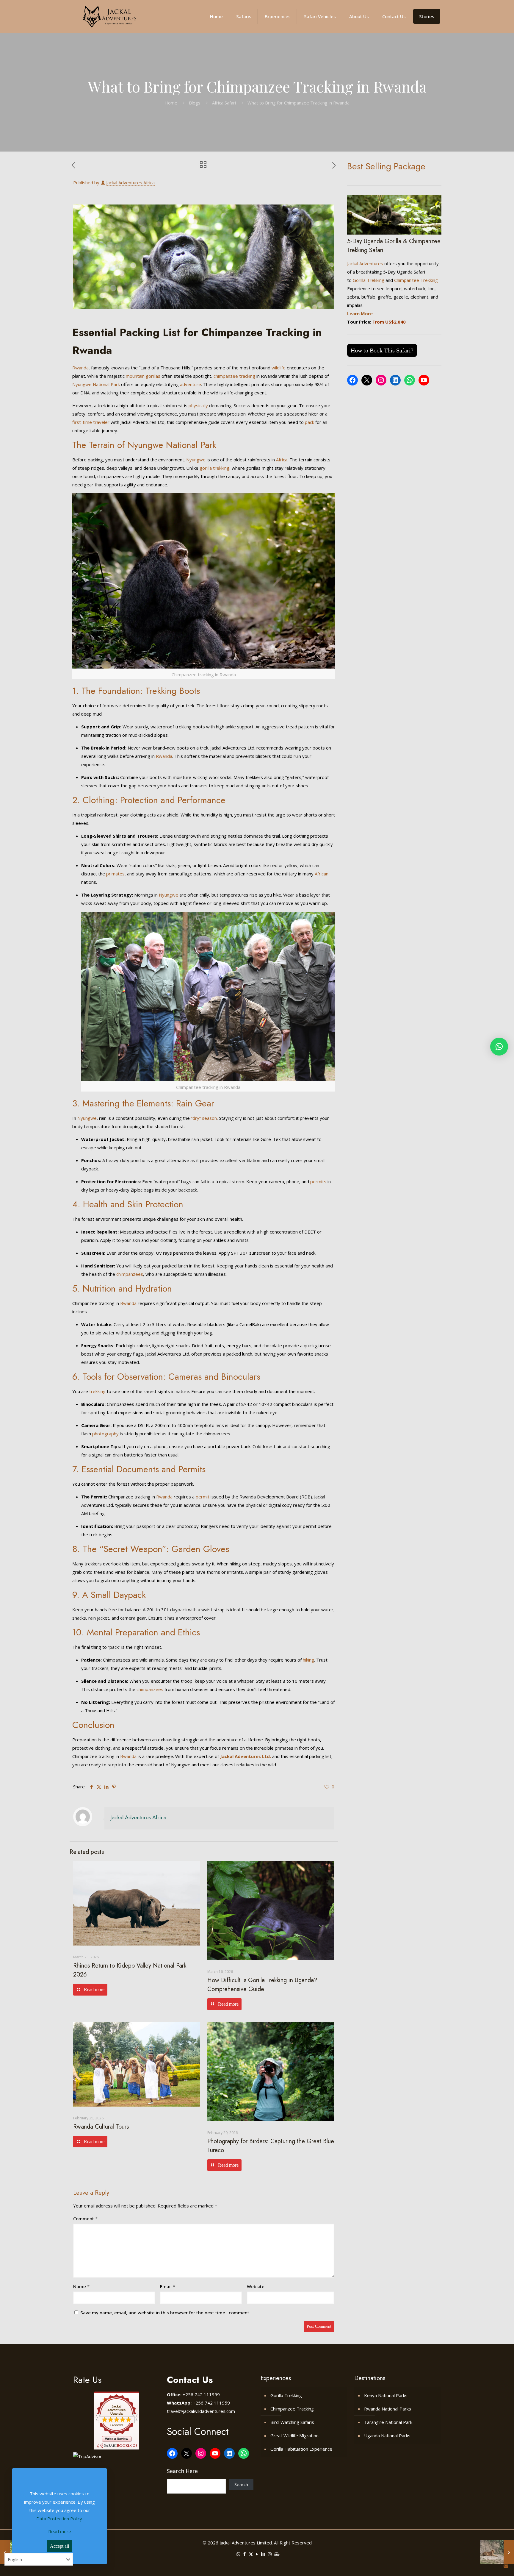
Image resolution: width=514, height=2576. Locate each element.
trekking (97, 1391)
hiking (308, 1660)
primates (115, 874)
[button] (499, 1047)
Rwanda (80, 368)
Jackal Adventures (365, 263)
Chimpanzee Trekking (416, 280)
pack (310, 422)
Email (168, 2286)
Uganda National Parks (387, 2436)
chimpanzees (130, 1274)
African (322, 874)
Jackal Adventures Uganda (116, 2410)
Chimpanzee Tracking (292, 2409)
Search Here (182, 2471)
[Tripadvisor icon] (276, 2554)
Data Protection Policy (59, 2519)
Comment (85, 2219)
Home (171, 103)
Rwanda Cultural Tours (101, 2127)
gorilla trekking (214, 468)
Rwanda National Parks (388, 2409)
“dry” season (204, 1118)
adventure (191, 384)
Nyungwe (196, 460)
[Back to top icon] (489, 2566)
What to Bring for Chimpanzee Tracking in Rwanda (298, 103)
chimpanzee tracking (234, 376)
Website (256, 2286)
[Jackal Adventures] (109, 16)
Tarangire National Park (388, 2422)
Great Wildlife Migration (294, 2436)
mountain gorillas (143, 376)
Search (241, 2484)
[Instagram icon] (270, 2554)
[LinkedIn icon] (263, 2554)
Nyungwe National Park (96, 384)
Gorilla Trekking (369, 280)
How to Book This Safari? (382, 350)
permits (318, 1181)
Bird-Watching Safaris (292, 2422)
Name (81, 2286)
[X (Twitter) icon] (251, 2554)
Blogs (195, 103)
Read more (60, 2531)
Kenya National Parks (386, 2395)
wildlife (279, 368)
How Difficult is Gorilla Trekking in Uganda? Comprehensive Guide (262, 1985)
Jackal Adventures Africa (130, 182)
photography (105, 1434)
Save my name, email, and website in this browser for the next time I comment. (165, 2313)
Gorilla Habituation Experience (301, 2449)
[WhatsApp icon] (238, 2554)
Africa (282, 460)
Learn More (360, 313)
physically (198, 405)
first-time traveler (91, 422)
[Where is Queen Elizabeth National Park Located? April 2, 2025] (497, 2552)
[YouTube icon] (257, 2554)
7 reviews (116, 2425)
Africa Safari (224, 103)
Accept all (59, 2546)
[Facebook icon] (245, 2554)
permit (203, 1497)
